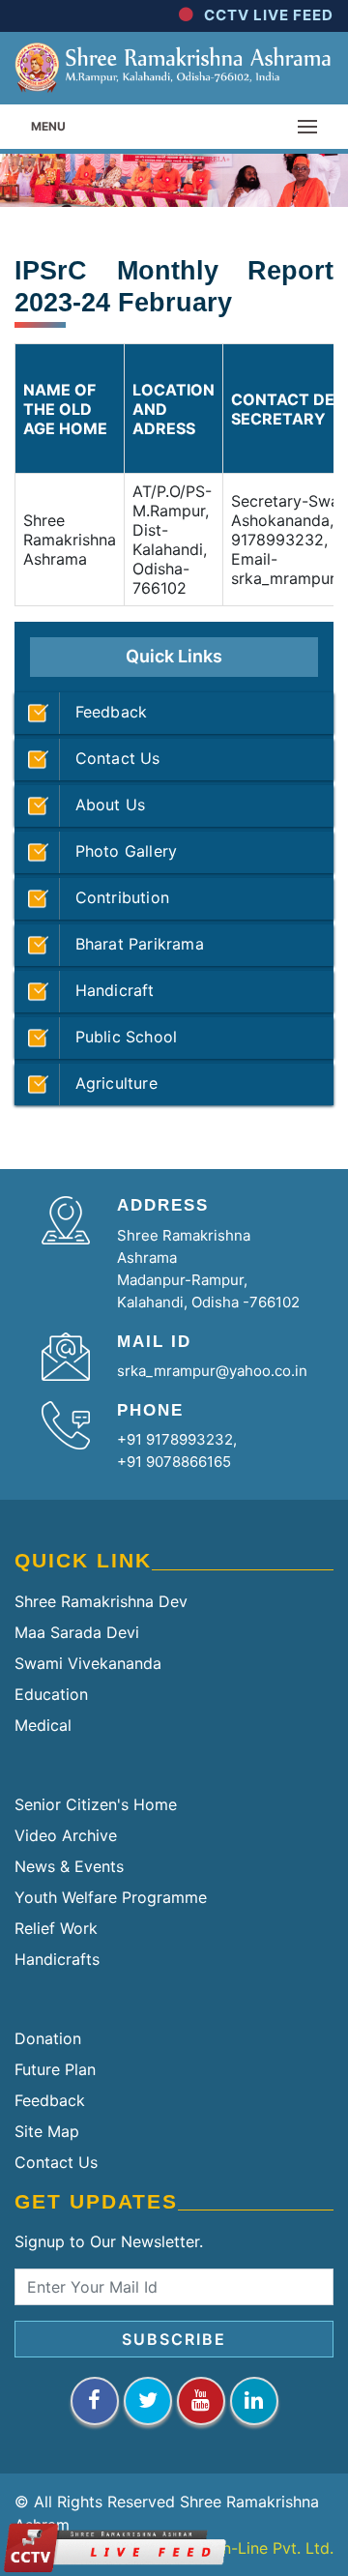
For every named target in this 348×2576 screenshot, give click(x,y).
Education (51, 1694)
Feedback (103, 712)
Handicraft (107, 990)
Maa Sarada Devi (77, 1632)
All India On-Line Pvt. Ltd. (241, 2548)
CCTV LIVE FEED (269, 15)
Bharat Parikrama (132, 944)
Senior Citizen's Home (96, 1804)
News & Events (69, 1866)
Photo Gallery (118, 851)
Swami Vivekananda (88, 1663)
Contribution (115, 897)
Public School (118, 1037)
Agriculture (109, 1083)
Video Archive (66, 1835)
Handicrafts (57, 1959)
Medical (43, 1725)
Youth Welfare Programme (111, 1897)
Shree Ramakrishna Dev (101, 1601)
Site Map (47, 2131)
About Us (102, 805)
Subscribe (174, 2339)
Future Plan (55, 2069)
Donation (48, 2038)
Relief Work (56, 1928)
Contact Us (110, 758)
